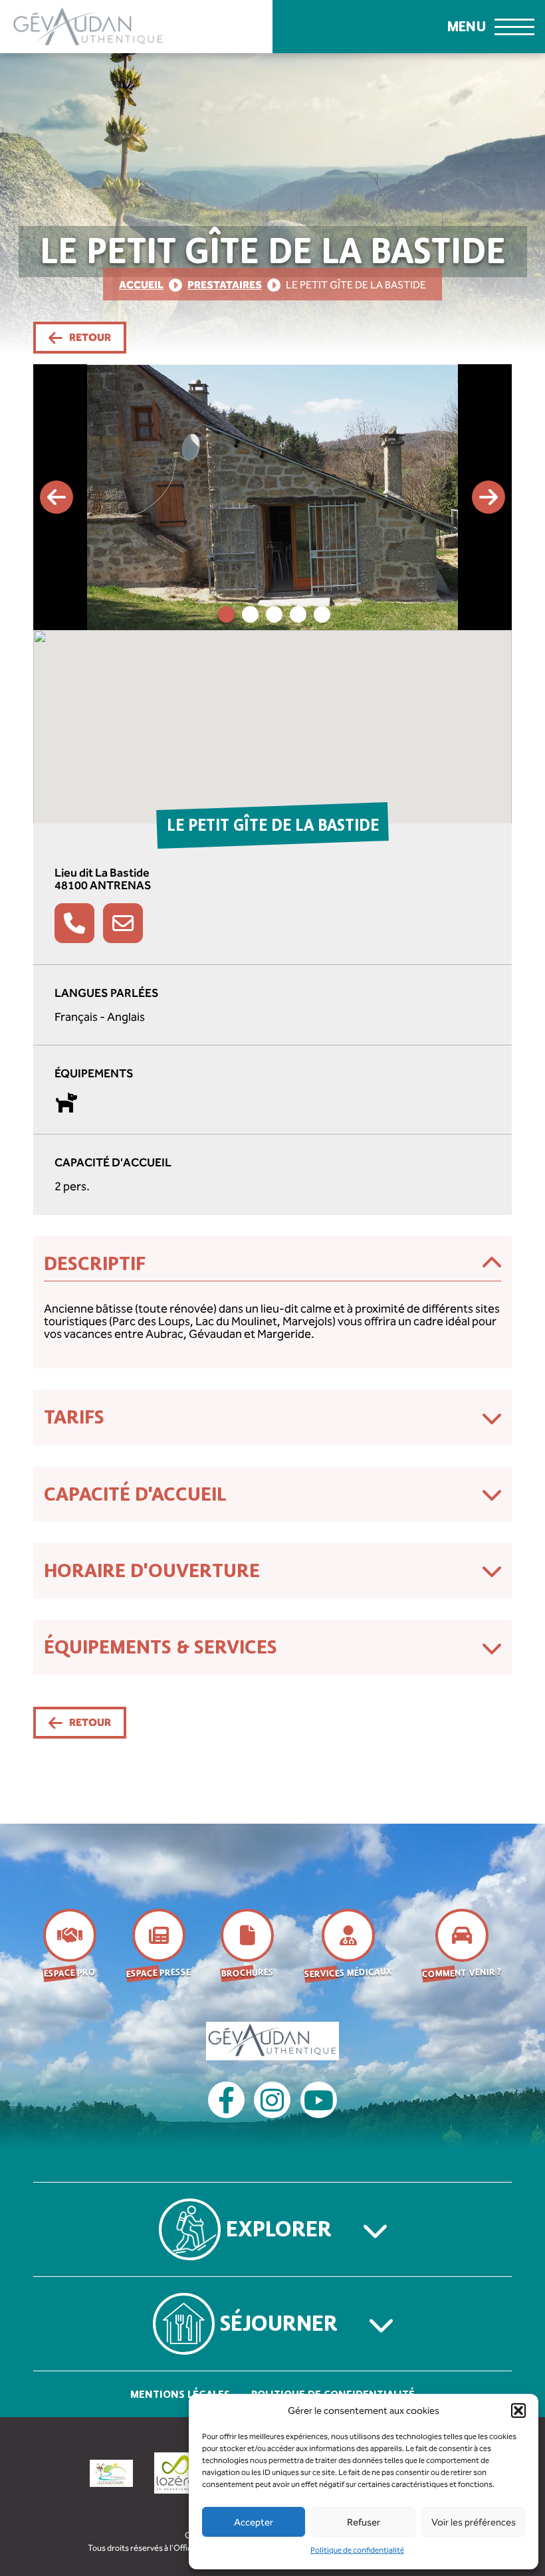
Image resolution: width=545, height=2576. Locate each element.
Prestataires (225, 285)
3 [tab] (274, 614)
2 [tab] (250, 614)
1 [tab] (226, 614)
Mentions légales (180, 2394)
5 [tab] (322, 614)
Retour (90, 337)
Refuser (364, 2522)
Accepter (254, 2522)
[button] (518, 2411)
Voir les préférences (474, 2522)
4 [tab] (298, 614)
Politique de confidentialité (357, 2550)
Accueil (141, 285)
